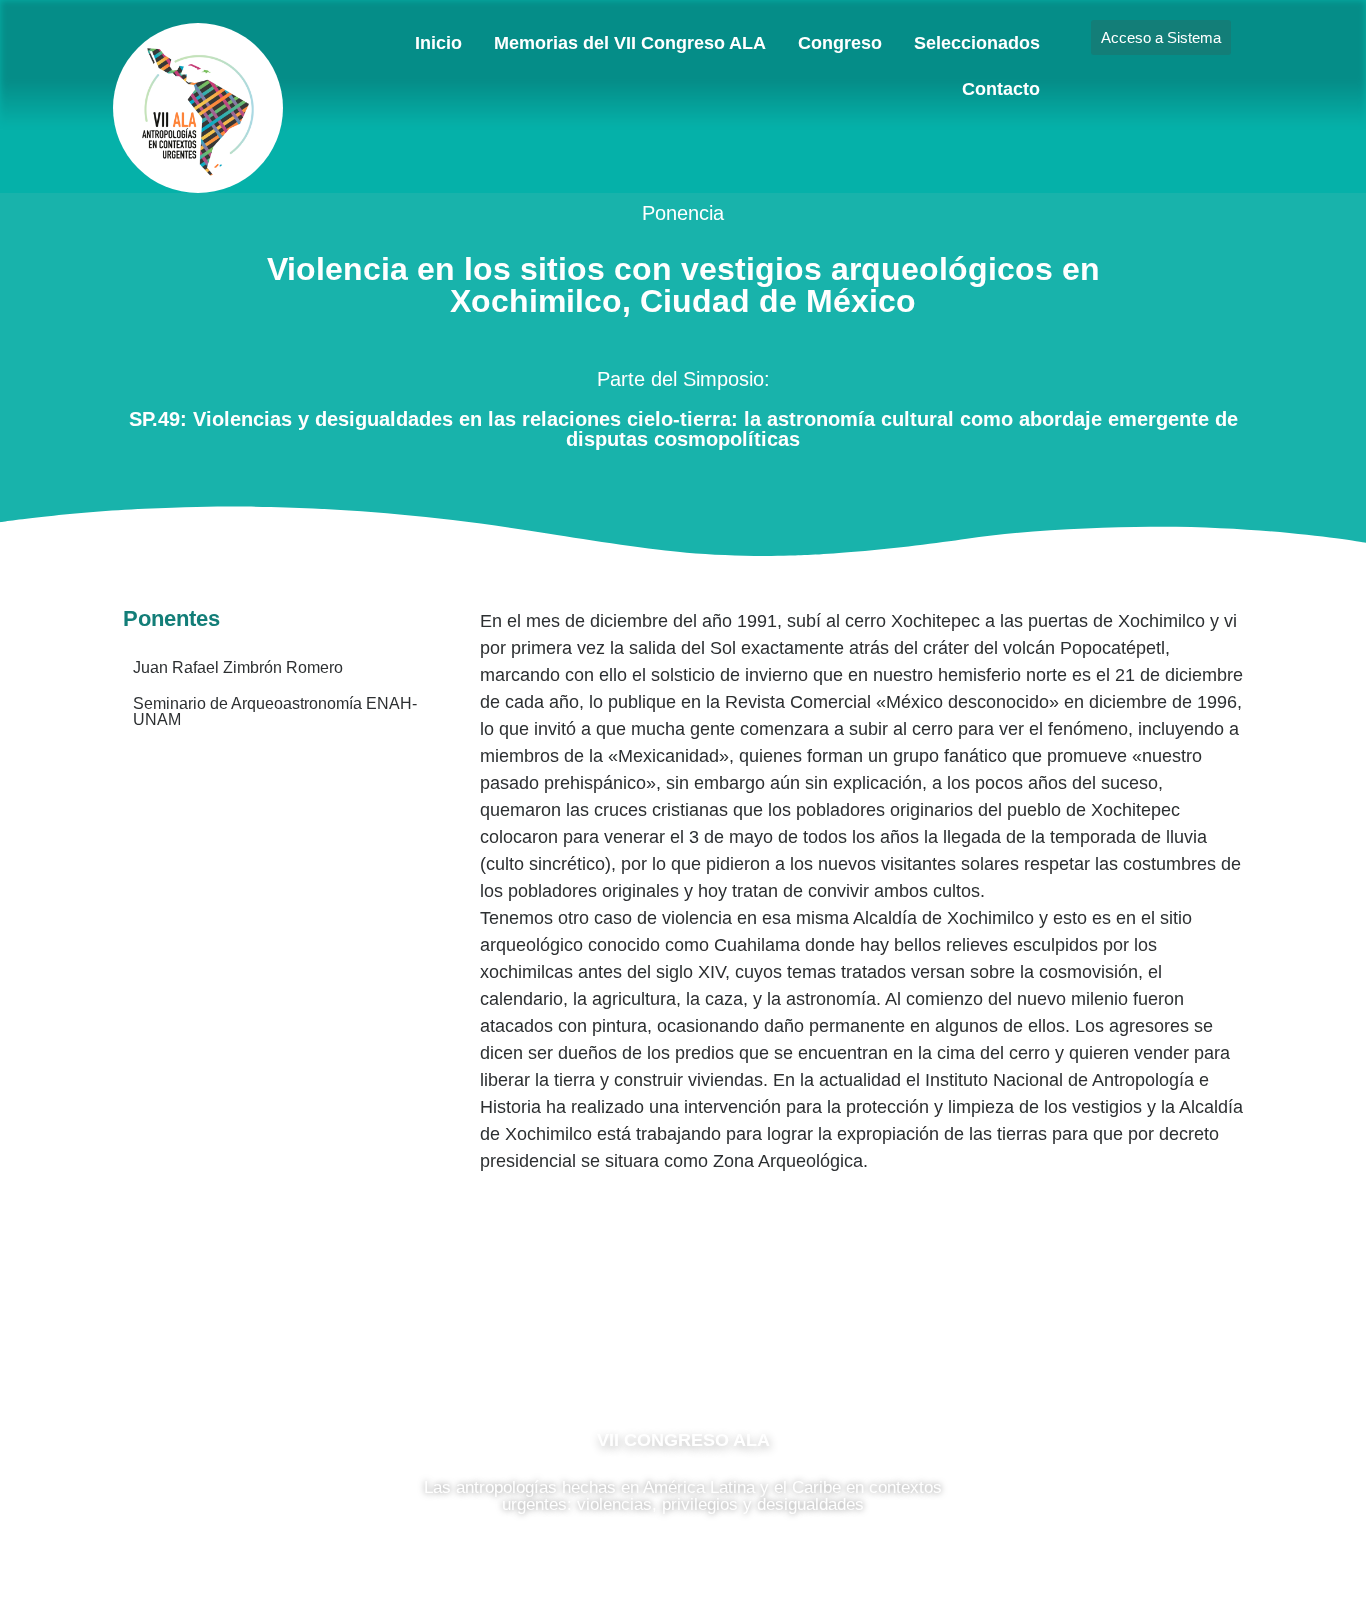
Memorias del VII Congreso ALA (630, 43)
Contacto (1001, 89)
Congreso (840, 43)
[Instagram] (683, 1351)
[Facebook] (623, 1351)
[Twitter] (743, 1351)
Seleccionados (977, 43)
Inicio (438, 43)
